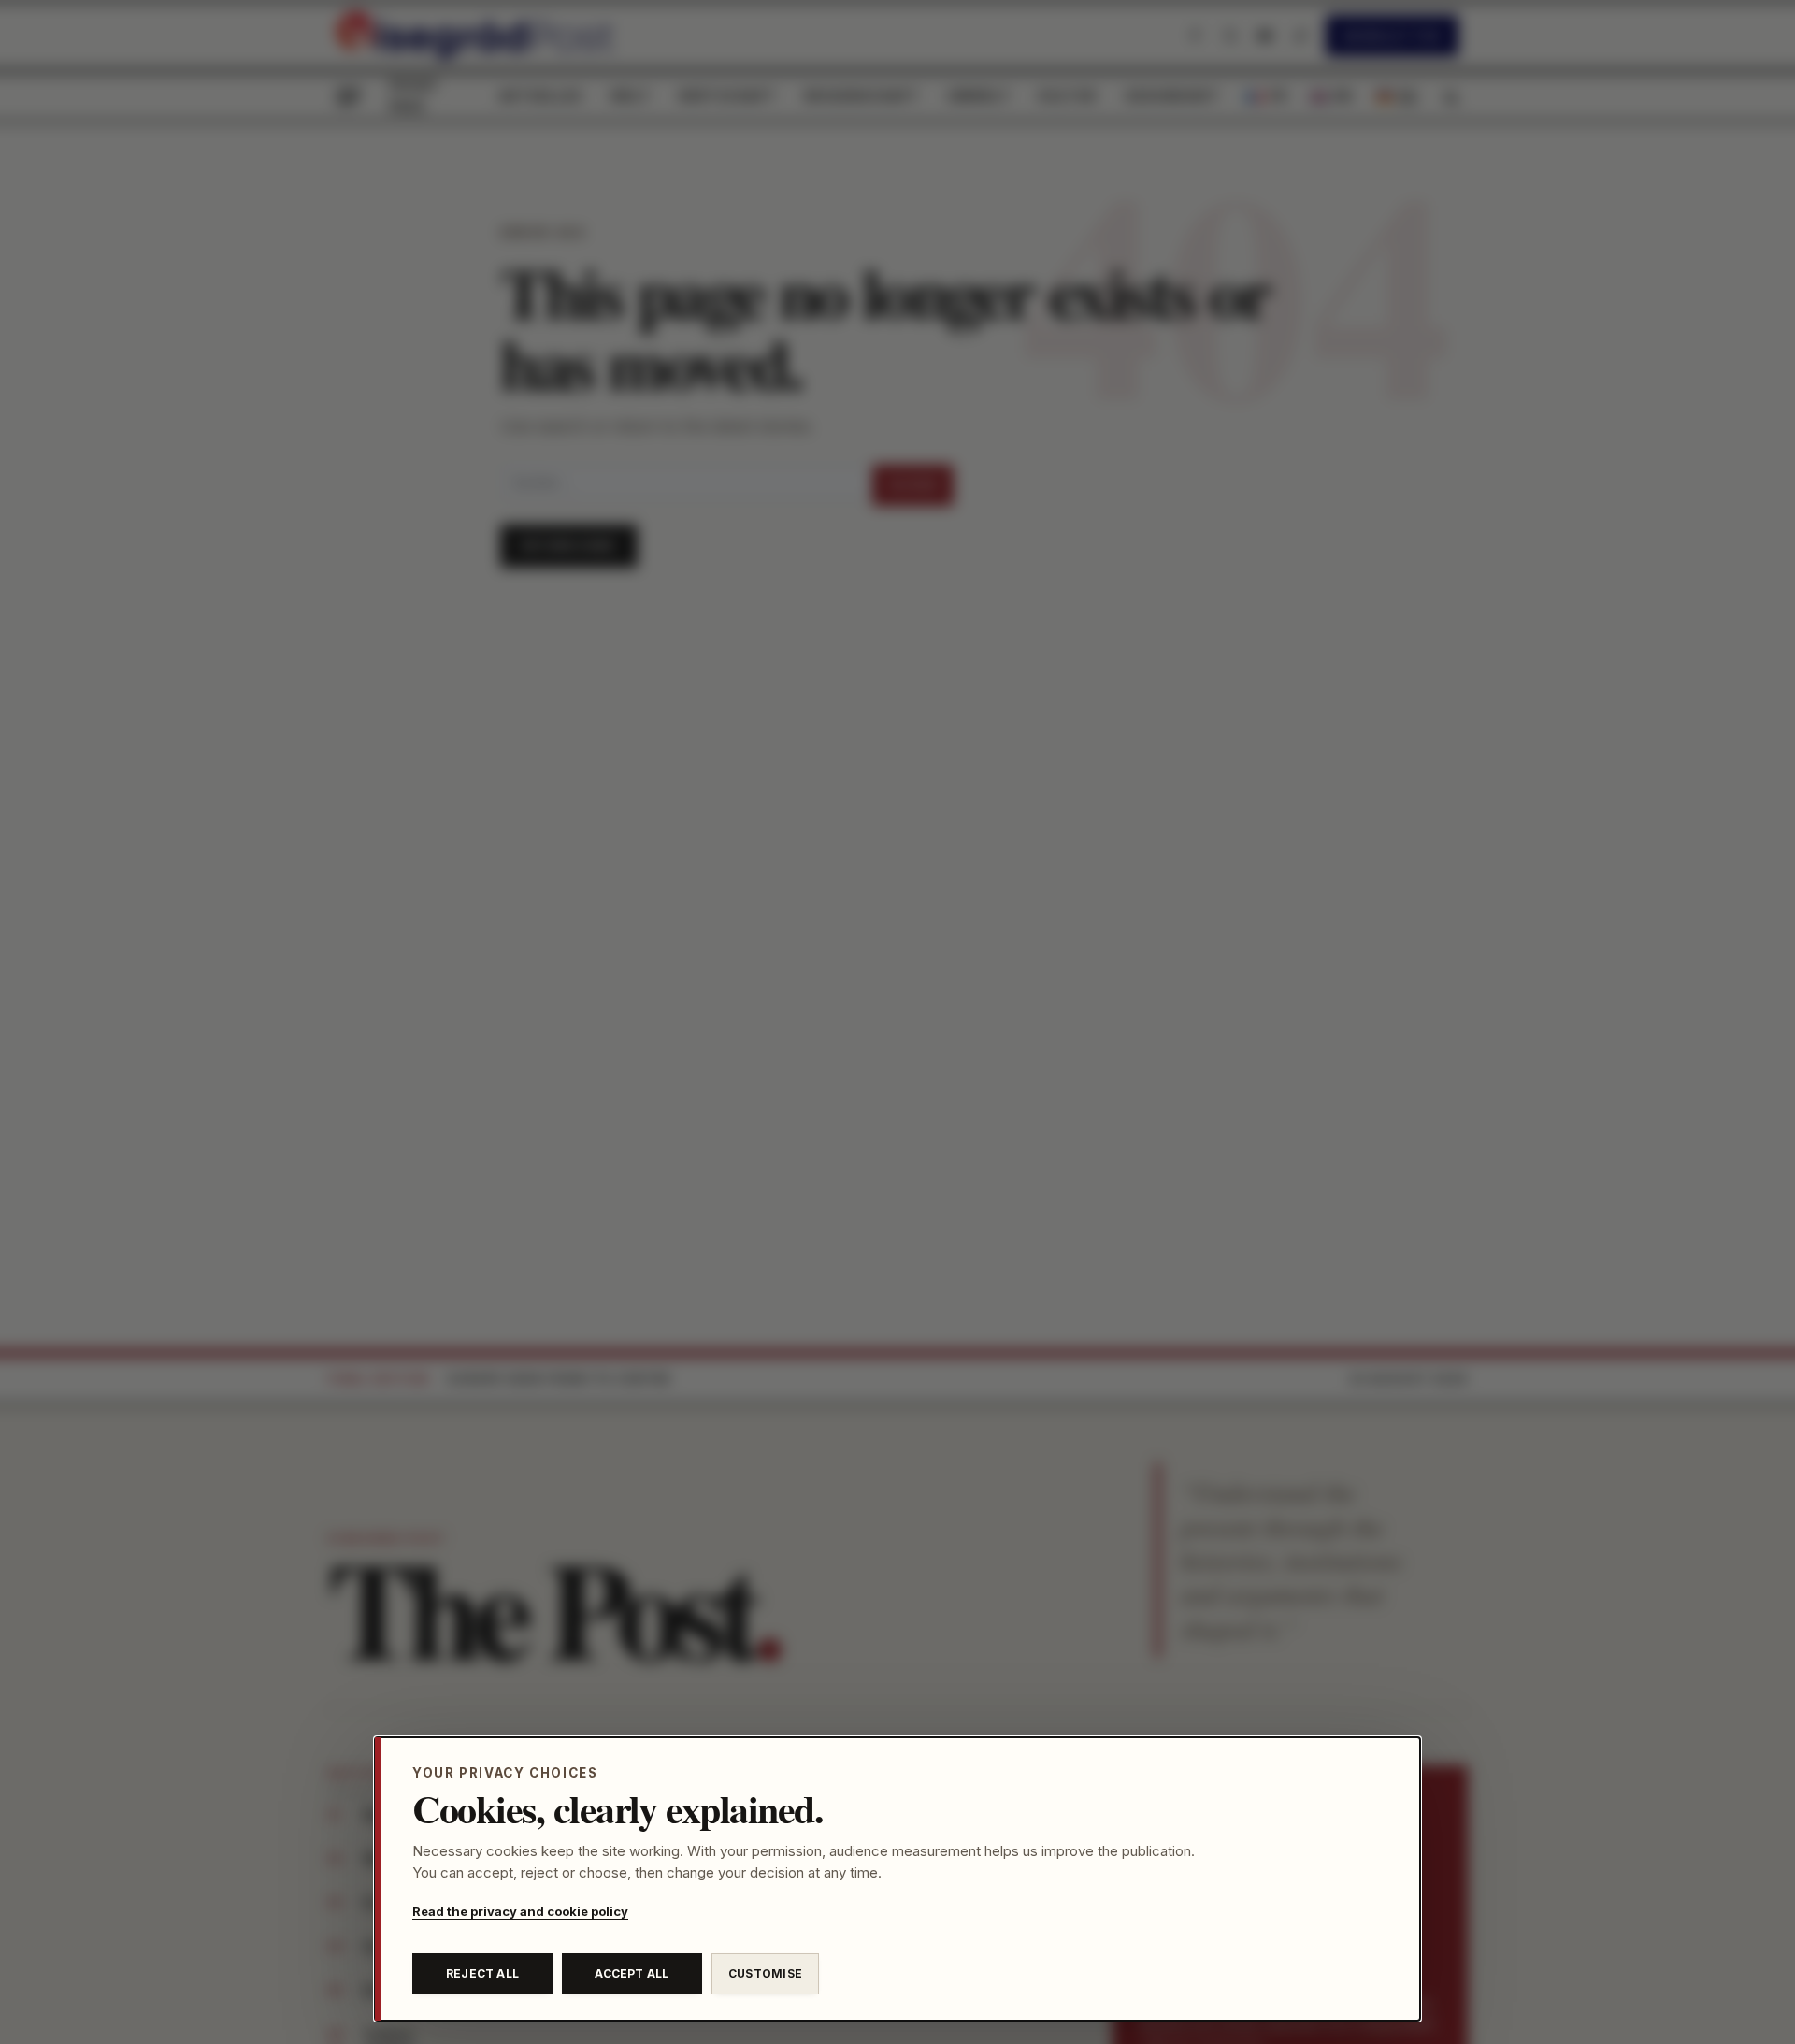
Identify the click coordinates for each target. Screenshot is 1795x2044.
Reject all (482, 1973)
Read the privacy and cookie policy (520, 1911)
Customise (765, 1973)
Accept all (632, 1973)
